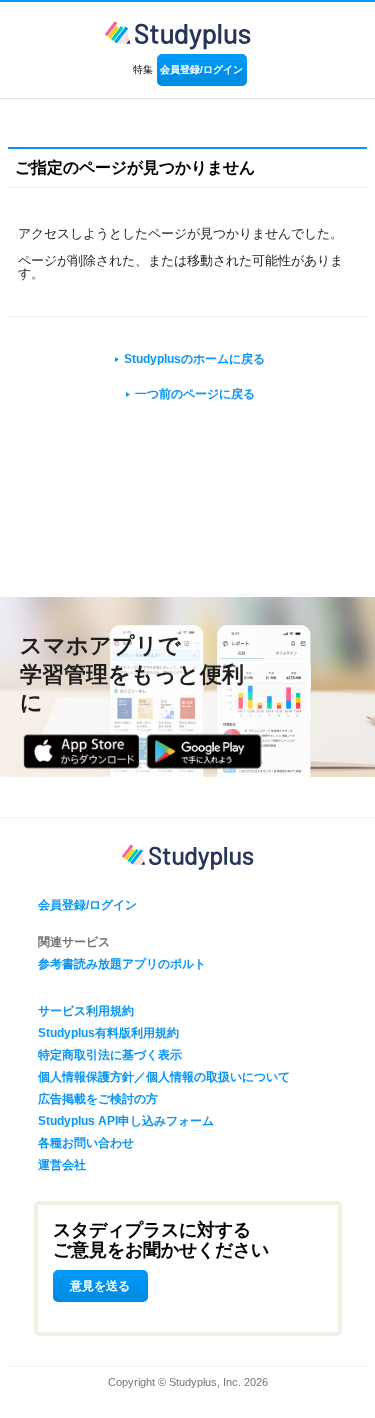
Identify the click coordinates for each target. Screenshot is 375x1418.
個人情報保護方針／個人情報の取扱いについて (164, 1077)
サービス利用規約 (86, 1011)
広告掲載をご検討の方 (98, 1099)
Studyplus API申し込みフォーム (126, 1121)
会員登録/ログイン (201, 69)
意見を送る (100, 1286)
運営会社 (62, 1165)
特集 (143, 69)
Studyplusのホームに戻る (194, 359)
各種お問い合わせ (86, 1143)
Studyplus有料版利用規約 (108, 1033)
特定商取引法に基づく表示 (110, 1055)
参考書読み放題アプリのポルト (122, 964)
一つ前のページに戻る (195, 394)
